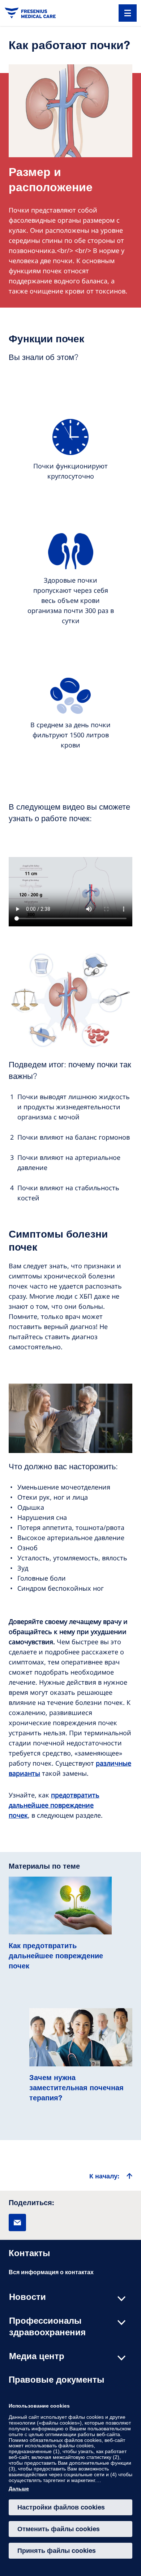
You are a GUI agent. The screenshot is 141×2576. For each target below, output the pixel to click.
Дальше (19, 2489)
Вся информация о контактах (51, 2273)
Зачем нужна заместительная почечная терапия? (76, 2089)
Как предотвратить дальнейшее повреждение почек (56, 1957)
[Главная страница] (30, 13)
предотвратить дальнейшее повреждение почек (54, 1805)
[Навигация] (128, 13)
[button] (17, 2223)
